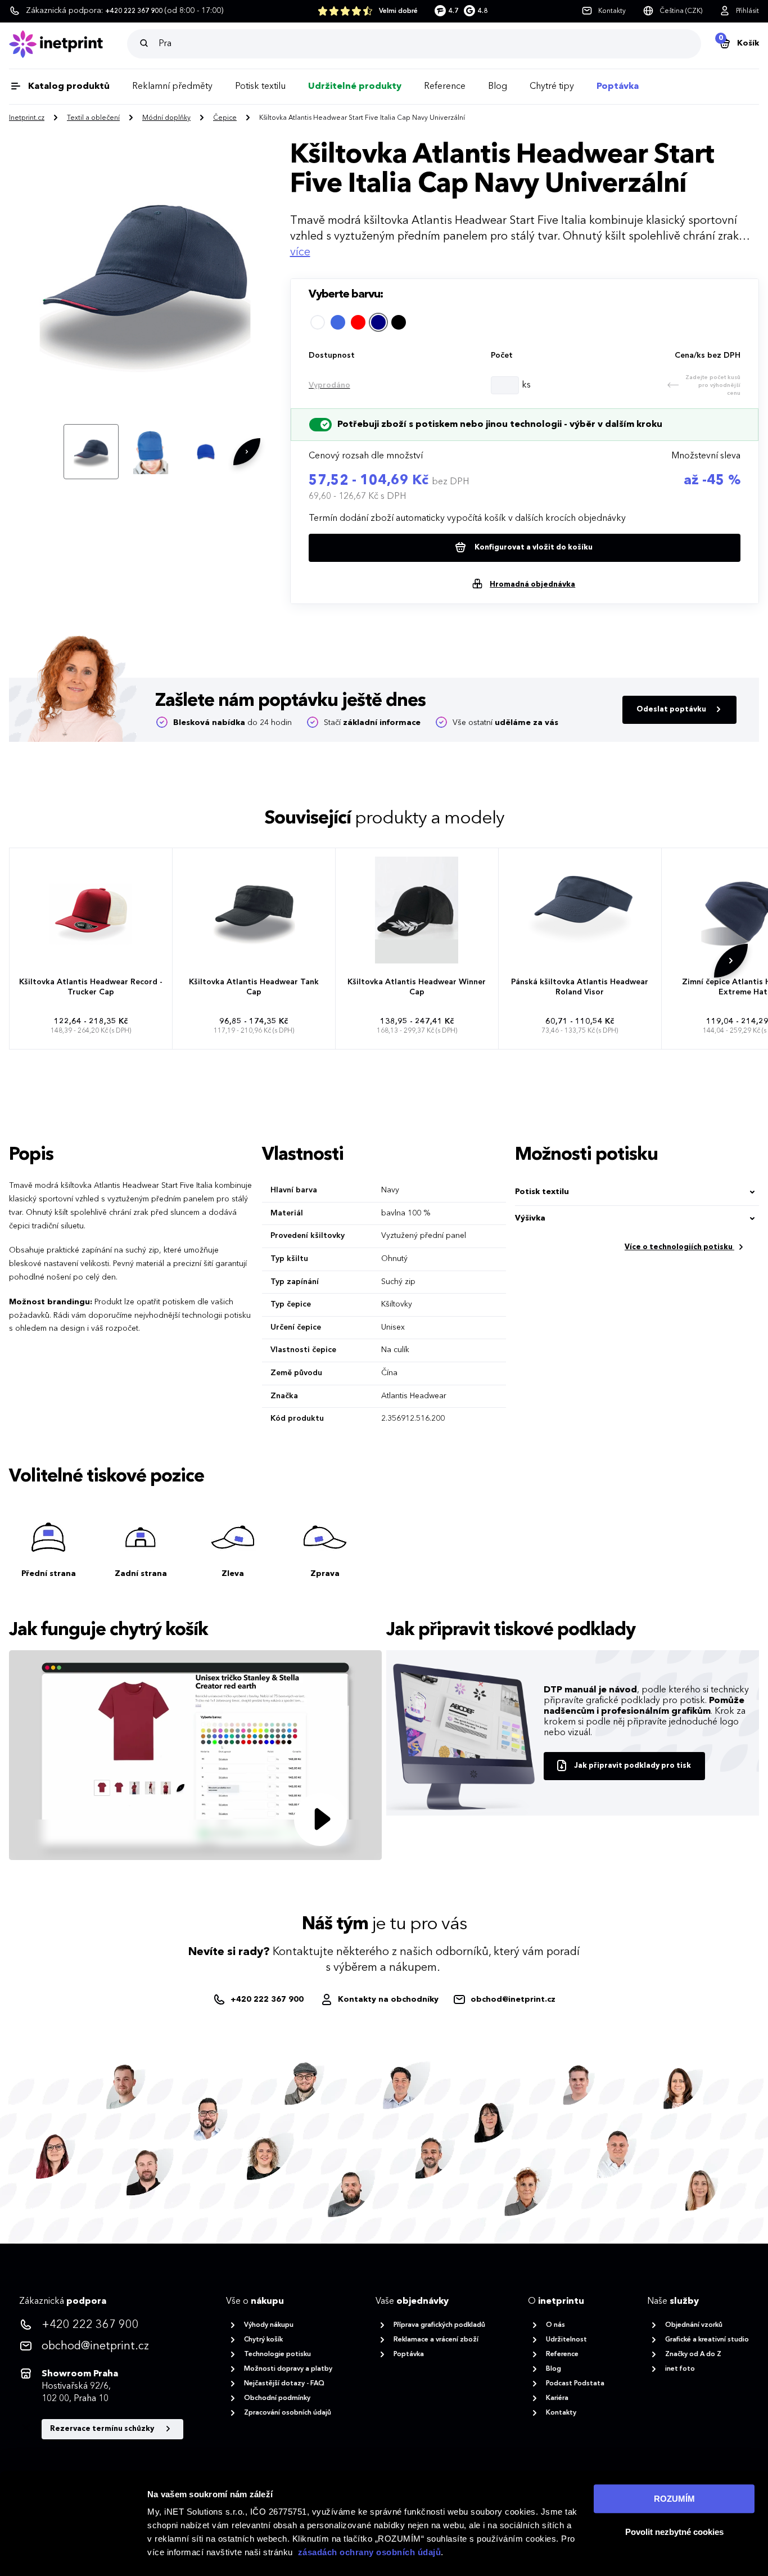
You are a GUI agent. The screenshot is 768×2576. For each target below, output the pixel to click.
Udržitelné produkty (355, 87)
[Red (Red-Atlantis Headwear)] (358, 322)
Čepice (225, 118)
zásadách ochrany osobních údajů (370, 2552)
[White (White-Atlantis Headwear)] (318, 322)
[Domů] (68, 44)
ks (526, 385)
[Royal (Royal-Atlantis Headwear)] (338, 322)
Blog (498, 87)
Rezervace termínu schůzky (103, 2429)
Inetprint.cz (27, 118)
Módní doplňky (166, 118)
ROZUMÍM (674, 2499)
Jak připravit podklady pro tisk (633, 1766)
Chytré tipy (552, 87)
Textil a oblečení (93, 118)
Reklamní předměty (172, 87)
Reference (445, 87)
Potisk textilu (260, 87)
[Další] (247, 452)
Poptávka (618, 87)
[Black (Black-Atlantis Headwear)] (399, 322)
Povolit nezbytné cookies (674, 2532)
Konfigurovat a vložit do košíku (533, 548)
